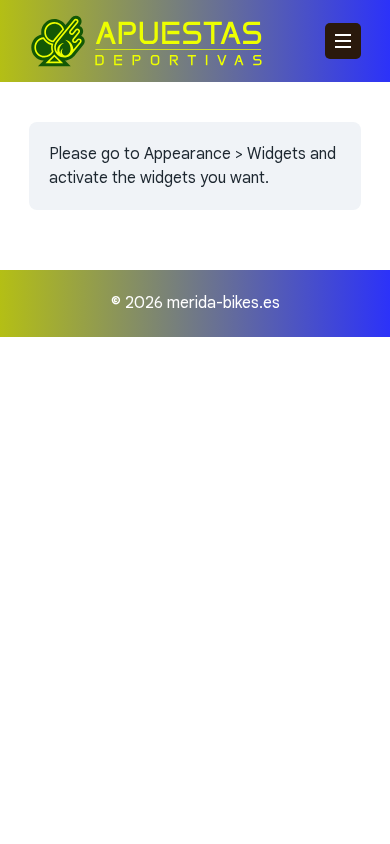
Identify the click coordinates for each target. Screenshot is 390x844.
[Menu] (343, 41)
